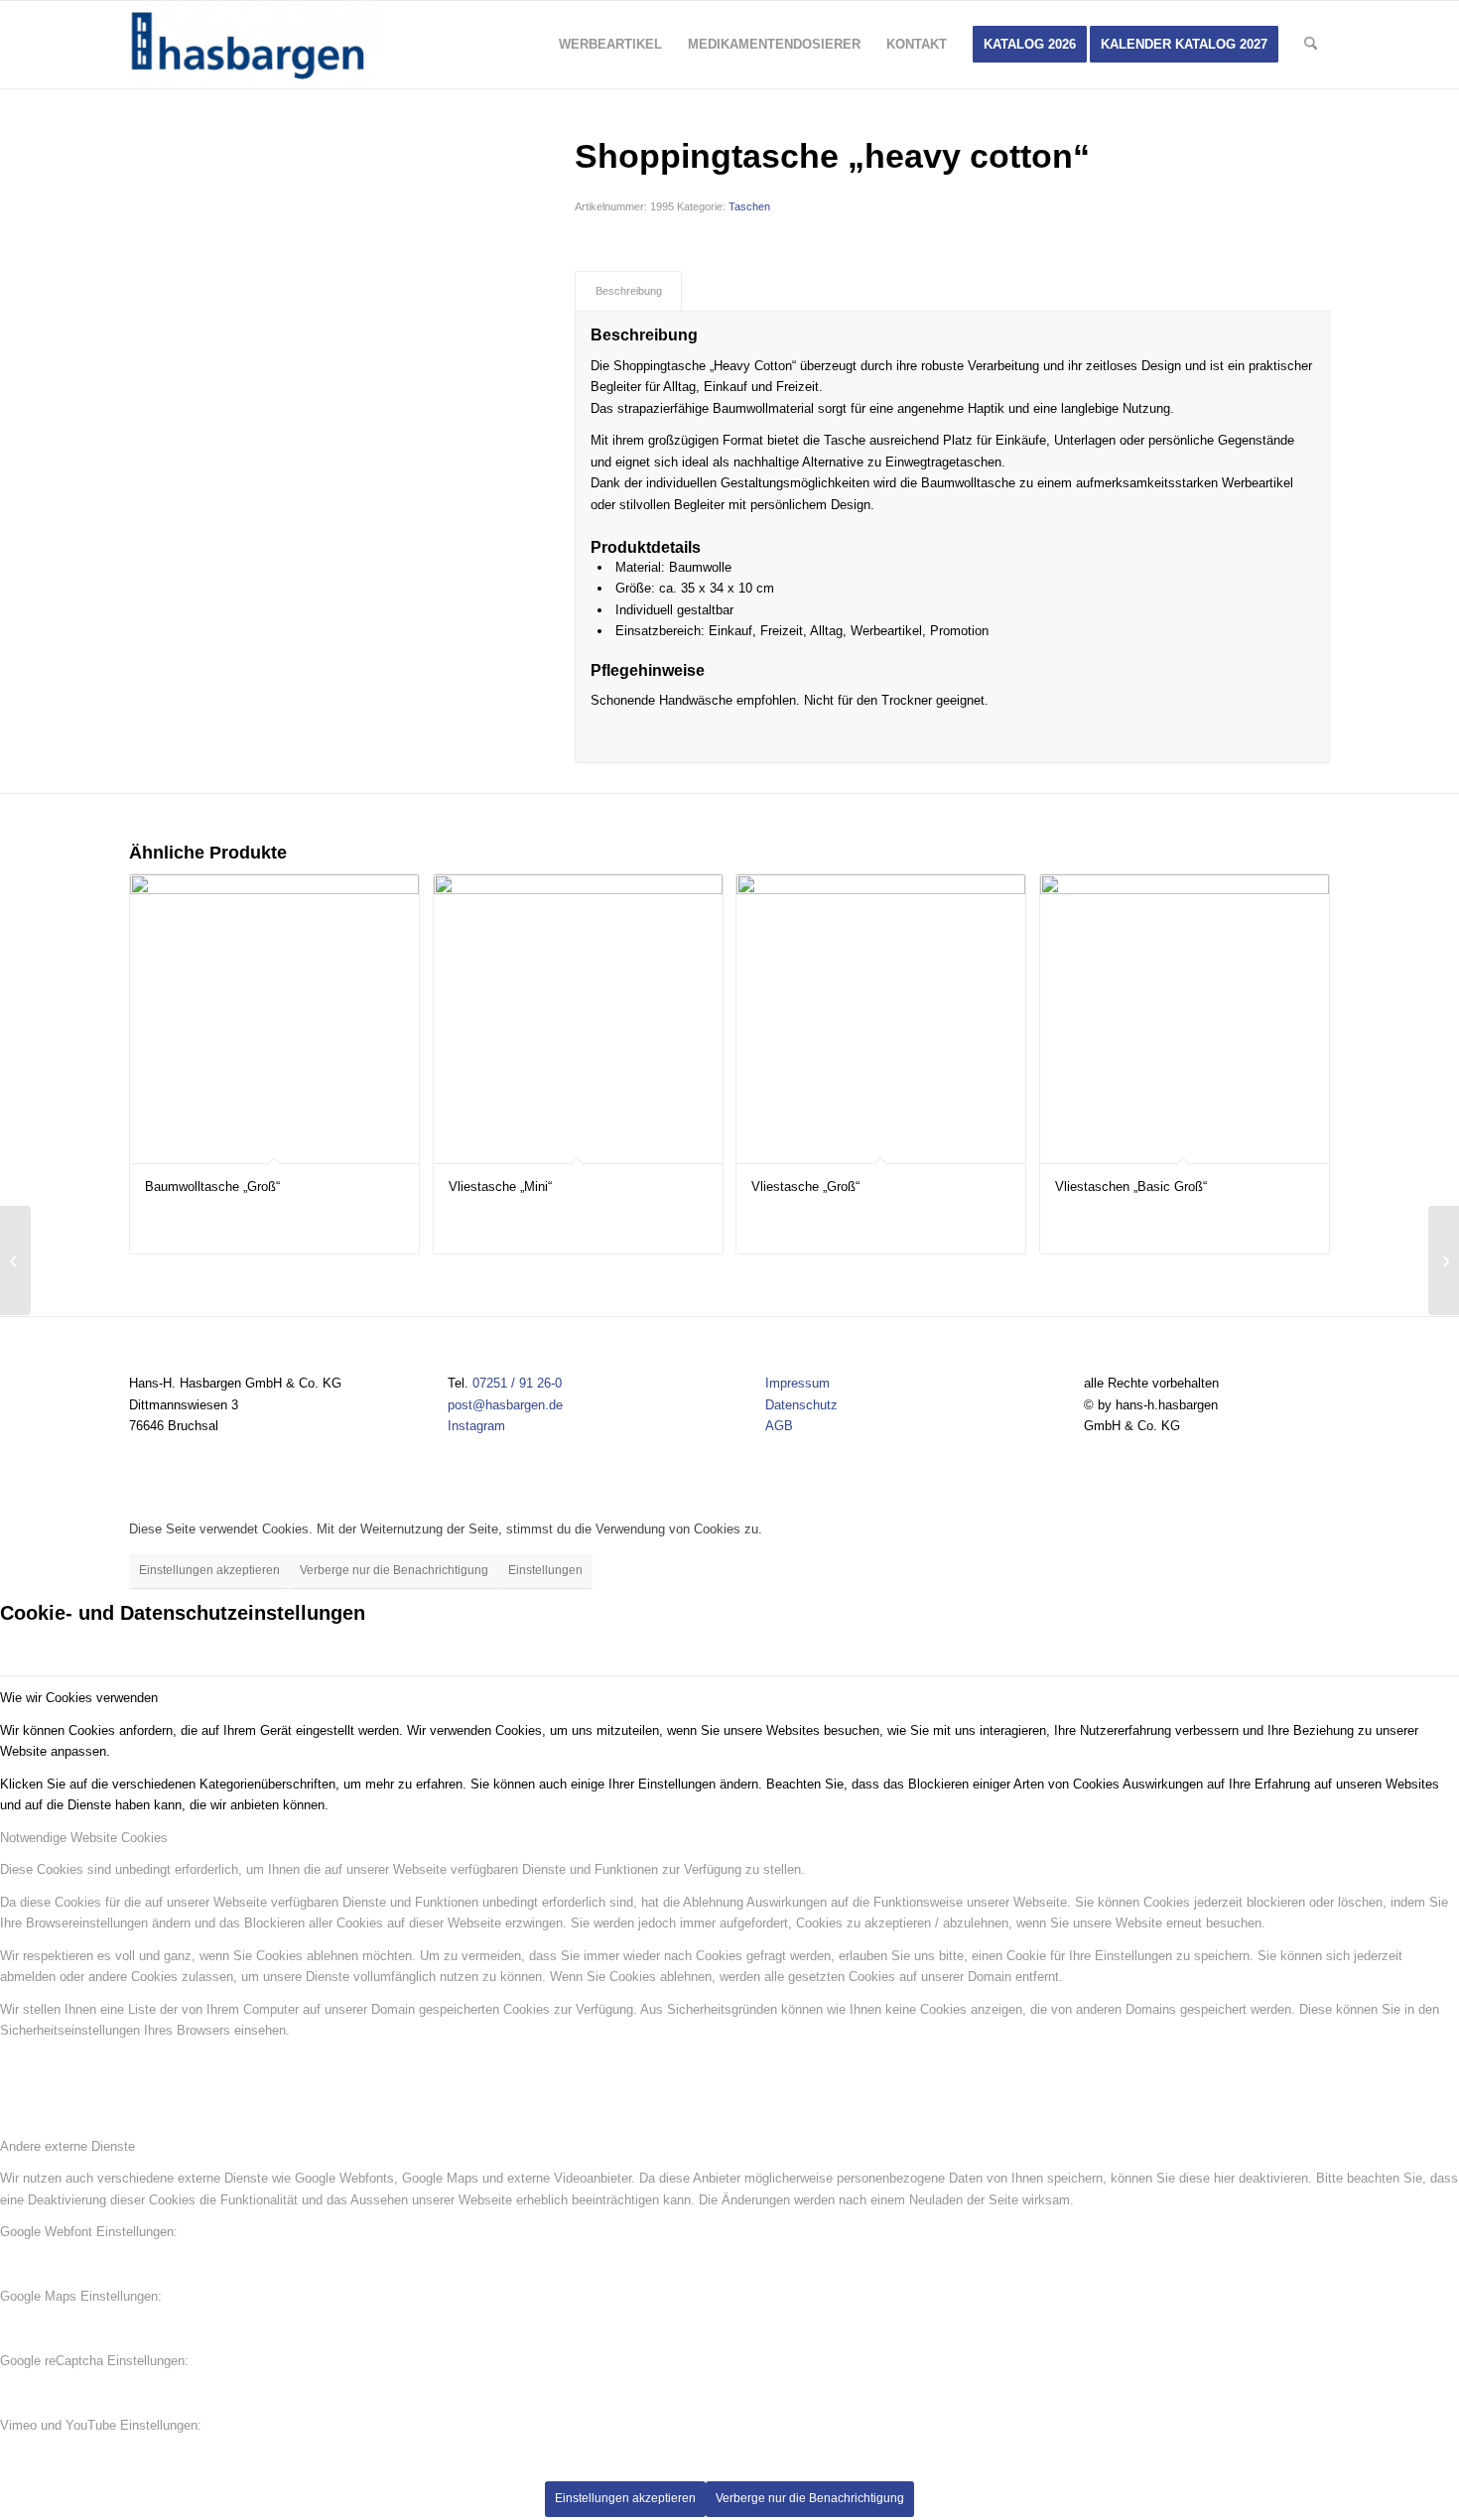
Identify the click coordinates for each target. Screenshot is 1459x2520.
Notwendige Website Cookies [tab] (84, 1838)
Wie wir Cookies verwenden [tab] (79, 1698)
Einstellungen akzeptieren (209, 1570)
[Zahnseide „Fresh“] (15, 1260)
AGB (779, 1426)
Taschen (749, 206)
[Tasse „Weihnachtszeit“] (1444, 1260)
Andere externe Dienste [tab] (67, 2146)
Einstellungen (545, 1570)
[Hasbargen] (254, 45)
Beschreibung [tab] (629, 291)
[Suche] (1311, 45)
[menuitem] (610, 45)
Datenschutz (801, 1405)
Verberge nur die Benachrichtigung (394, 1570)
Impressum (797, 1383)
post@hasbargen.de (505, 1405)
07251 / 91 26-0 (517, 1383)
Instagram (476, 1426)
